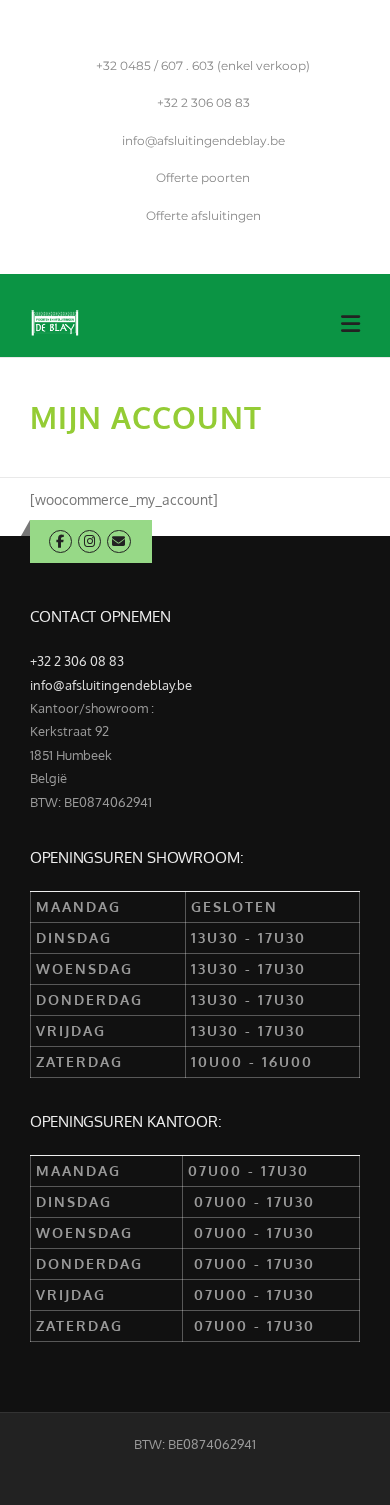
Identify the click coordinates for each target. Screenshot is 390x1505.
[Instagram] (89, 541)
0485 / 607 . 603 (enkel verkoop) (203, 65)
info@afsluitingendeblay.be (203, 140)
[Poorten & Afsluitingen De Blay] (55, 321)
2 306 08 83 (203, 102)
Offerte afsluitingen (203, 215)
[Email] (118, 541)
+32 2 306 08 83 (77, 661)
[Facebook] (60, 541)
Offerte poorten (203, 177)
